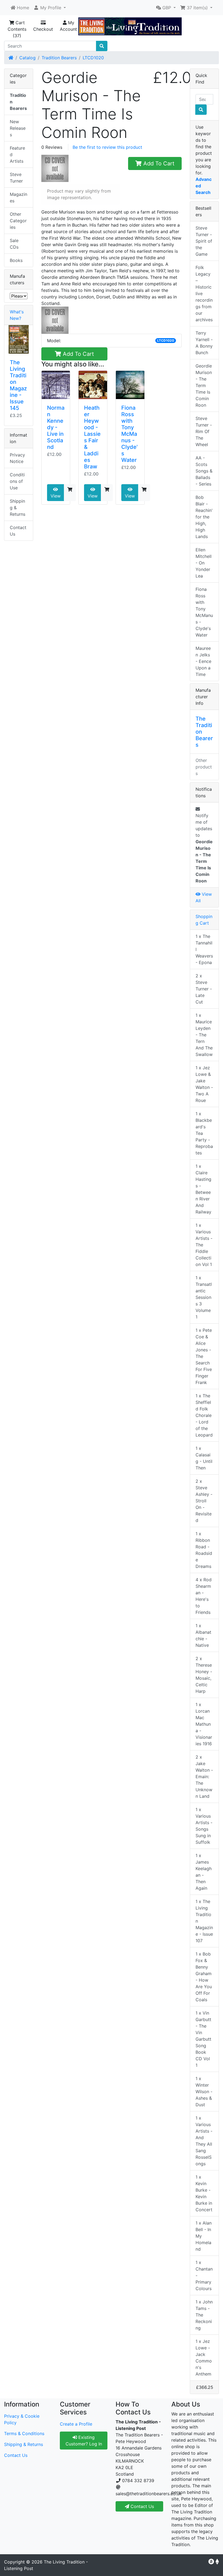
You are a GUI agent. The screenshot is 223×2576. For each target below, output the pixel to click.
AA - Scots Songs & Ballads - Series (204, 471)
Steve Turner (16, 178)
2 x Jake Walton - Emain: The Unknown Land (204, 1777)
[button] (50, 8)
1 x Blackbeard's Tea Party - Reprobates (204, 1133)
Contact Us (18, 531)
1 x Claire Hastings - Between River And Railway (203, 1189)
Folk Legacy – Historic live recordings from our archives (204, 294)
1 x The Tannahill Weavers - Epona (204, 949)
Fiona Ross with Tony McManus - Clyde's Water (129, 434)
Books (16, 260)
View (56, 496)
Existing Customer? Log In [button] (84, 2441)
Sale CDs (14, 244)
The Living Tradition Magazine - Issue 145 (18, 385)
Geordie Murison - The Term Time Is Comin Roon (204, 385)
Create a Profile (76, 2424)
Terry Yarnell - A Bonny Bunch (204, 343)
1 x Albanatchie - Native (203, 1635)
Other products (204, 767)
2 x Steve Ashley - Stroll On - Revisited (204, 1501)
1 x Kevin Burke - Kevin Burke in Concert (204, 2193)
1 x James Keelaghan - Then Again (204, 1872)
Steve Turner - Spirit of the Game (204, 241)
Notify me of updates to (204, 848)
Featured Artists (17, 155)
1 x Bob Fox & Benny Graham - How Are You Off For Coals (204, 1977)
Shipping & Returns (18, 508)
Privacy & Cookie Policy (22, 2419)
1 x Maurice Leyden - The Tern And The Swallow (204, 1035)
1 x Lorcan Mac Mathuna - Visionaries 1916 (204, 1724)
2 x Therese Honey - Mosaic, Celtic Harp (204, 1675)
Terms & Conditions (24, 2433)
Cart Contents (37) (17, 29)
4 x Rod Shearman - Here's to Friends (204, 1596)
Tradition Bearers (59, 58)
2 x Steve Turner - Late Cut (204, 989)
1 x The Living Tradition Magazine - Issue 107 (204, 1921)
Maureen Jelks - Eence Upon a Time (203, 661)
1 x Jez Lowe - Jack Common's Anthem (204, 2358)
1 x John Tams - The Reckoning (204, 2315)
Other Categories (18, 221)
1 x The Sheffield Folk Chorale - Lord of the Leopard (204, 1415)
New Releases (18, 128)
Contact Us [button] (142, 2506)
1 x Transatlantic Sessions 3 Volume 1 (204, 1297)
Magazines (18, 197)
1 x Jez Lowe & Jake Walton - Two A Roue (204, 1084)
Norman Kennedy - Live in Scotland (56, 427)
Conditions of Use (17, 481)
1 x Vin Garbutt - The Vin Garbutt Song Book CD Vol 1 (203, 2039)
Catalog (27, 58)
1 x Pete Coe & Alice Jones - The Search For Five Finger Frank (204, 1356)
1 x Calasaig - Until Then (204, 1458)
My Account (68, 26)
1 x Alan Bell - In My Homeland (204, 2236)
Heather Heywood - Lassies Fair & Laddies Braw (92, 437)
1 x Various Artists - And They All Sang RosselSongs (204, 2141)
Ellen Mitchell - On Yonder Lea (204, 563)
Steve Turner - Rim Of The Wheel (204, 431)
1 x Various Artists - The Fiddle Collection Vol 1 (204, 1245)
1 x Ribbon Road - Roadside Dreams (204, 1550)
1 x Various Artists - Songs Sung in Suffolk (204, 1826)
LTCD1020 (93, 58)
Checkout (43, 29)
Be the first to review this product (107, 147)
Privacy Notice (17, 458)
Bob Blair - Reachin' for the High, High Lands (204, 517)
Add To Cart (158, 163)
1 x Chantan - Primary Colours (204, 2275)
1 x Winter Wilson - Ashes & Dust (204, 2092)
